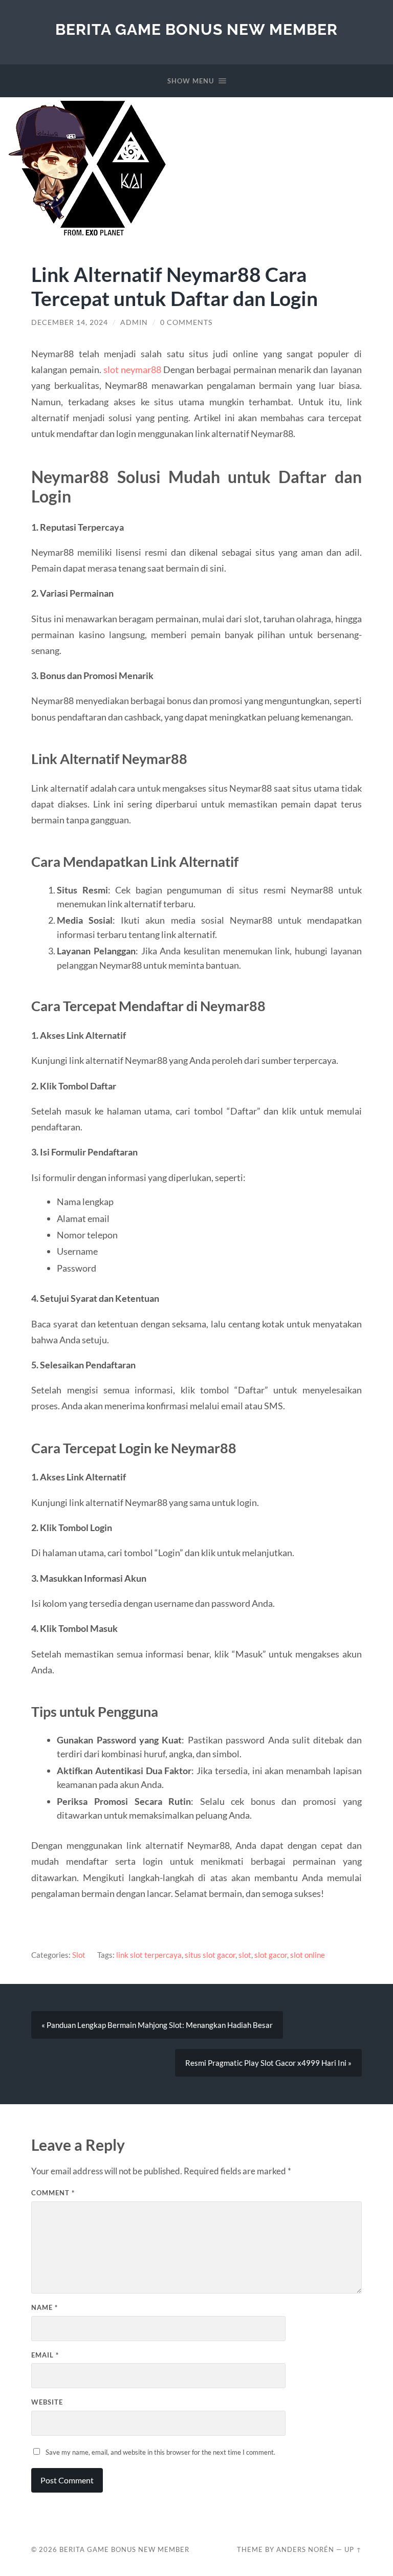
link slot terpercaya (149, 1955)
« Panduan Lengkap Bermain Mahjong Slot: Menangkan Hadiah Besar (157, 2025)
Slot (79, 1955)
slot (245, 1955)
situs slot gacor (210, 1955)
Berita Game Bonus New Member (196, 29)
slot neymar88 (132, 369)
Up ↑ (353, 2549)
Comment (53, 2193)
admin (134, 322)
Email (45, 2355)
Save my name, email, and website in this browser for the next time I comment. (160, 2452)
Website (47, 2402)
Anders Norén (305, 2549)
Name (45, 2307)
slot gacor (271, 1955)
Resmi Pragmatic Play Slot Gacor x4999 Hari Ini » (268, 2063)
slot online (308, 1955)
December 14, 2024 (70, 322)
